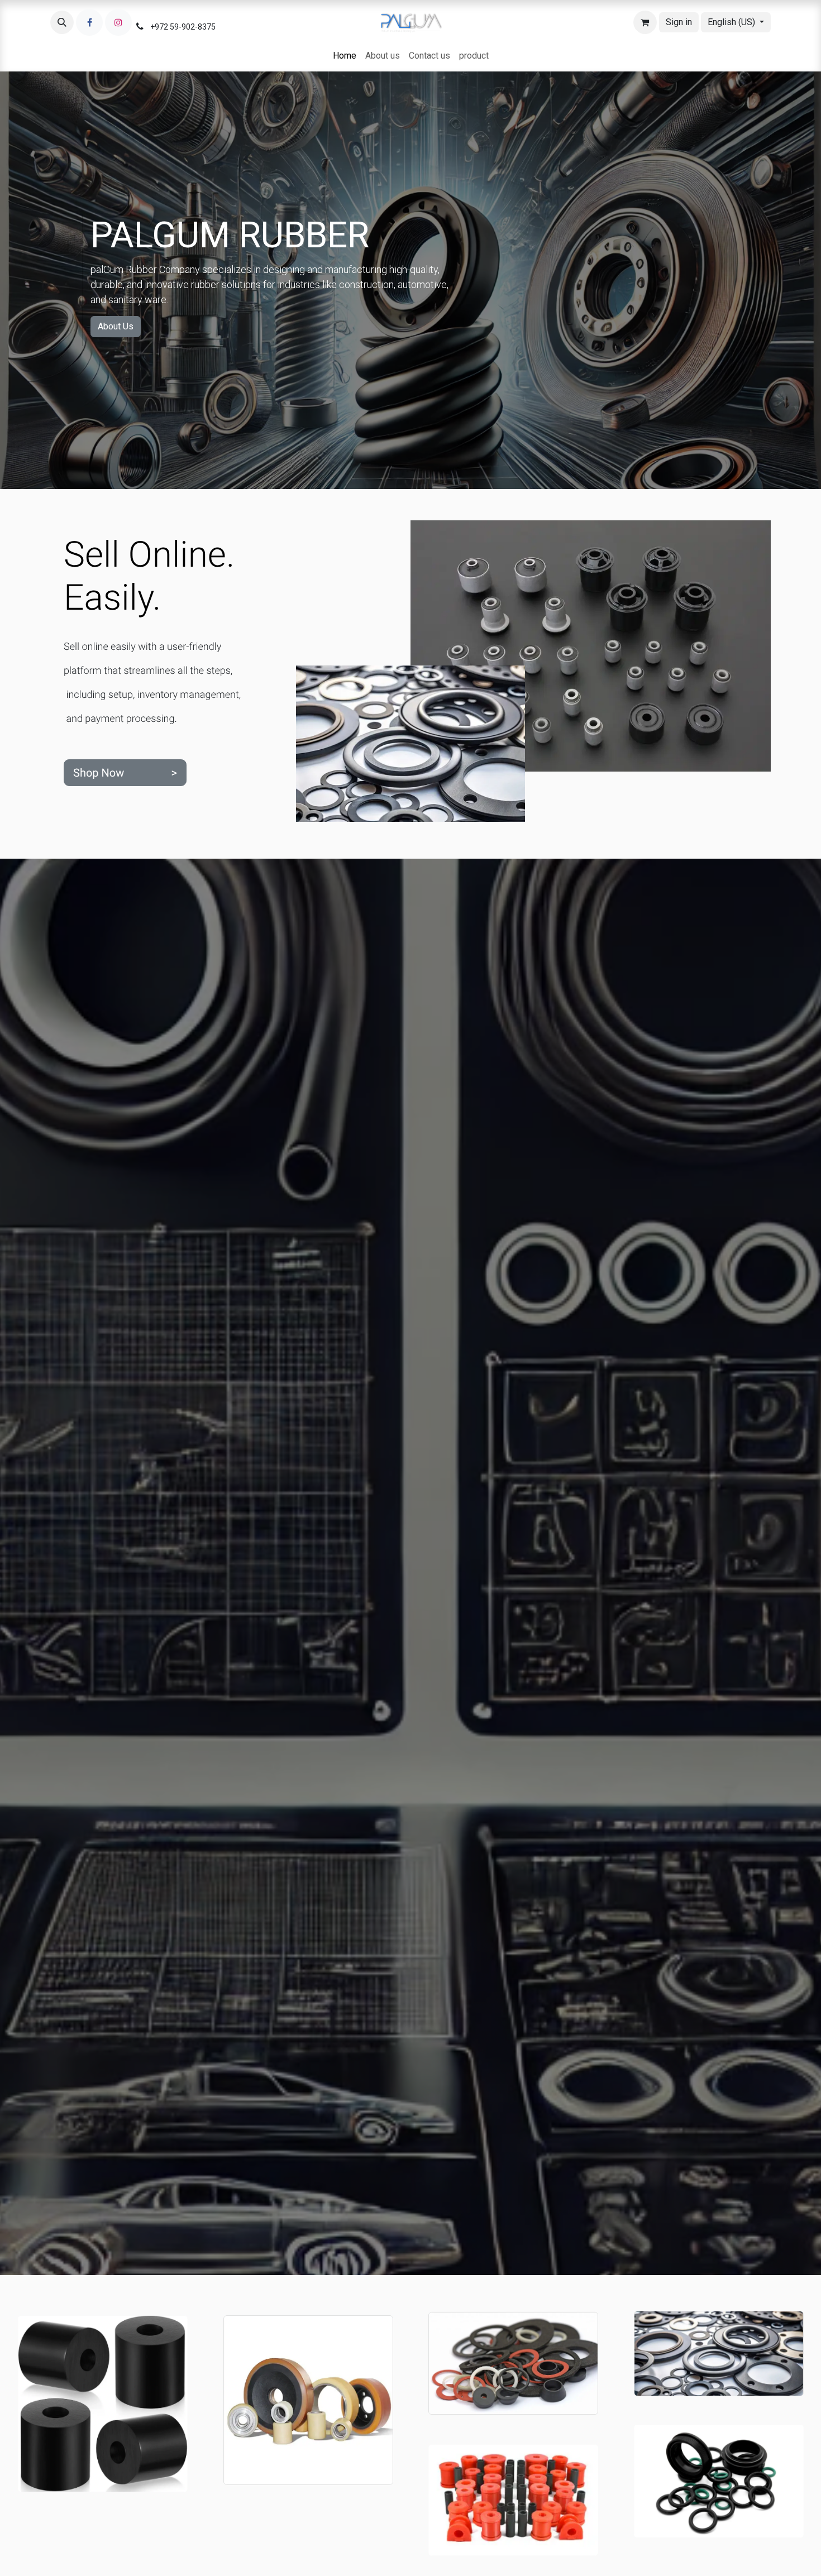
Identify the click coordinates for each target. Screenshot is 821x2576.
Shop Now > (125, 772)
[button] (62, 22)
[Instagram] (118, 22)
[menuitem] (345, 56)
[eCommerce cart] (645, 22)
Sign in (679, 22)
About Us (116, 326)
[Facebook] (89, 22)
